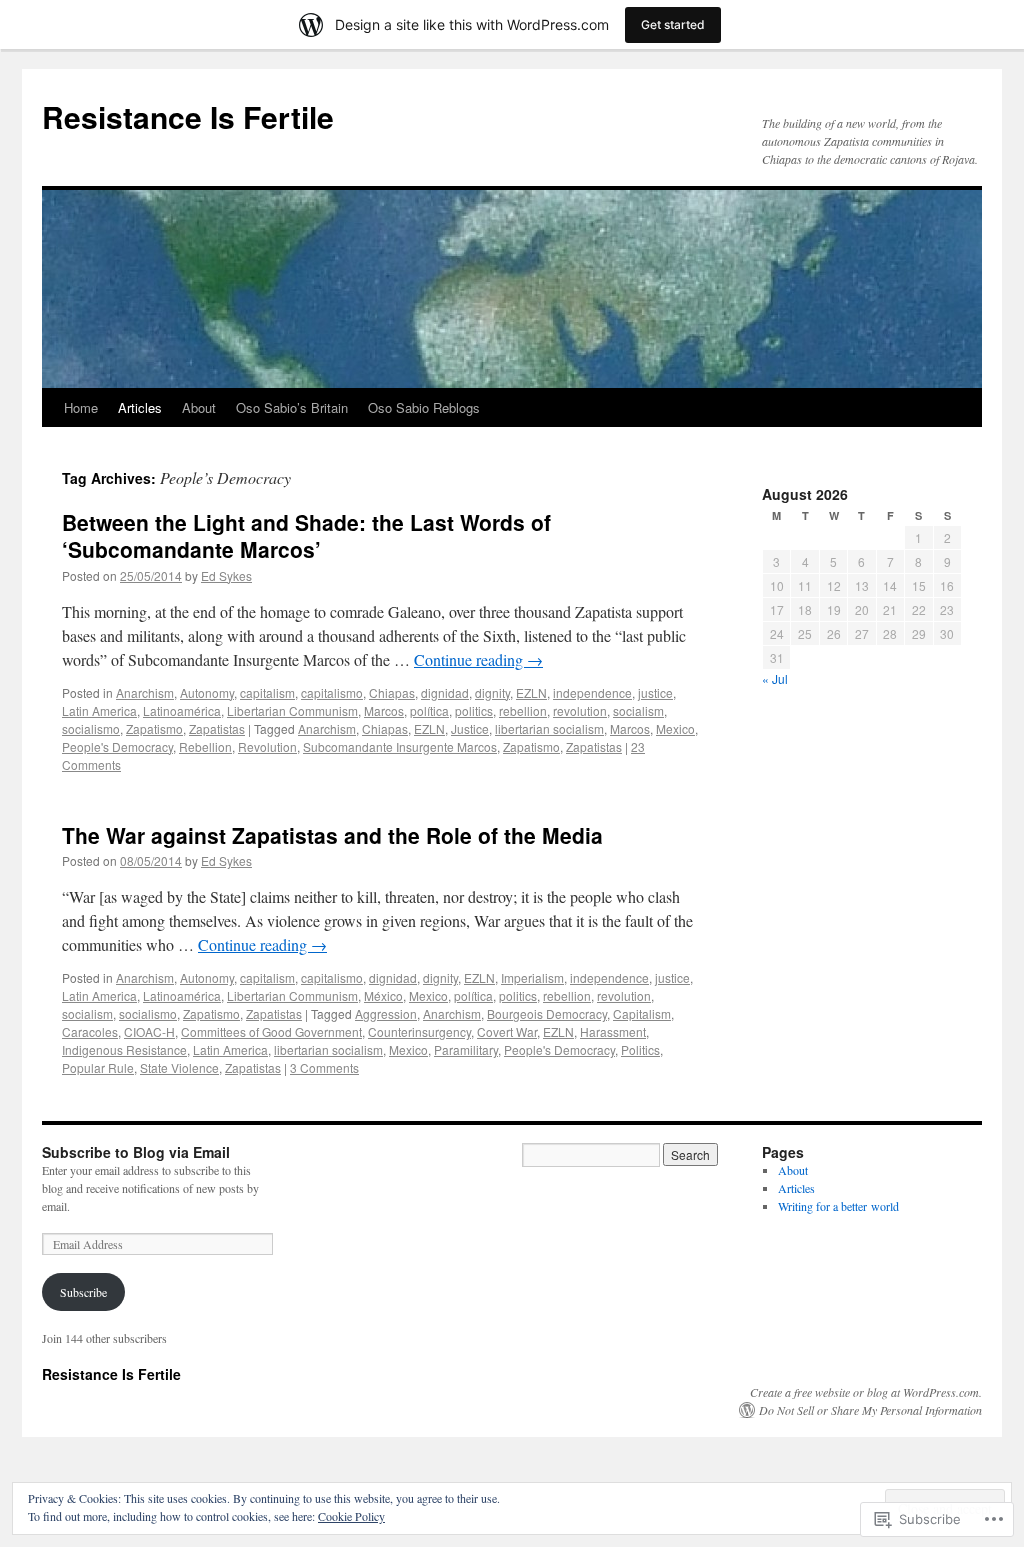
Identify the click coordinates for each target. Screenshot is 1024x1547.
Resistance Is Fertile (188, 116)
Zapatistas (217, 728)
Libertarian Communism (292, 710)
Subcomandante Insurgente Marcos (400, 746)
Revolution (267, 746)
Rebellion (205, 746)
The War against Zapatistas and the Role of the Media (332, 835)
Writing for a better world (838, 1206)
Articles (140, 407)
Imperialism (532, 977)
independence (592, 692)
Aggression (386, 1013)
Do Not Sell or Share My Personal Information (870, 1410)
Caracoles (90, 1031)
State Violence (179, 1067)
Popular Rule (98, 1067)
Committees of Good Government (271, 1031)
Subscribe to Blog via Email (136, 1152)
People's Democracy (117, 746)
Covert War (507, 1031)
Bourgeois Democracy (547, 1013)
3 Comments (324, 1067)
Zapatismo (154, 728)
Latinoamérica (182, 710)
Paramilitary (466, 1049)
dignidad (445, 692)
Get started (673, 24)
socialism (638, 710)
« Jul (775, 678)
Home (81, 407)
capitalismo (332, 692)
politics (474, 710)
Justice (470, 728)
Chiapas (392, 692)
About (199, 407)
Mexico (675, 728)
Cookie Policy (351, 1516)
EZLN (531, 692)
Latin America (99, 710)
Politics (640, 1049)
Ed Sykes (226, 575)
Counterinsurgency (419, 1031)
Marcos (384, 710)
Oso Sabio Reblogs (424, 407)
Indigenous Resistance (124, 1049)
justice (655, 692)
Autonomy (207, 692)
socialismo (91, 728)
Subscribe (83, 1292)
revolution (580, 710)
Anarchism (145, 692)
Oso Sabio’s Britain (292, 407)
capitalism (267, 692)
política (429, 710)
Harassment (613, 1031)
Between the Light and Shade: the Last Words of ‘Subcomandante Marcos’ (306, 535)
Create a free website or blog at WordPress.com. (866, 1392)
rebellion (523, 710)
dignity (492, 692)
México (383, 995)
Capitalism (642, 1013)
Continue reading (478, 659)
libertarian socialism (549, 728)
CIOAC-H (149, 1031)
